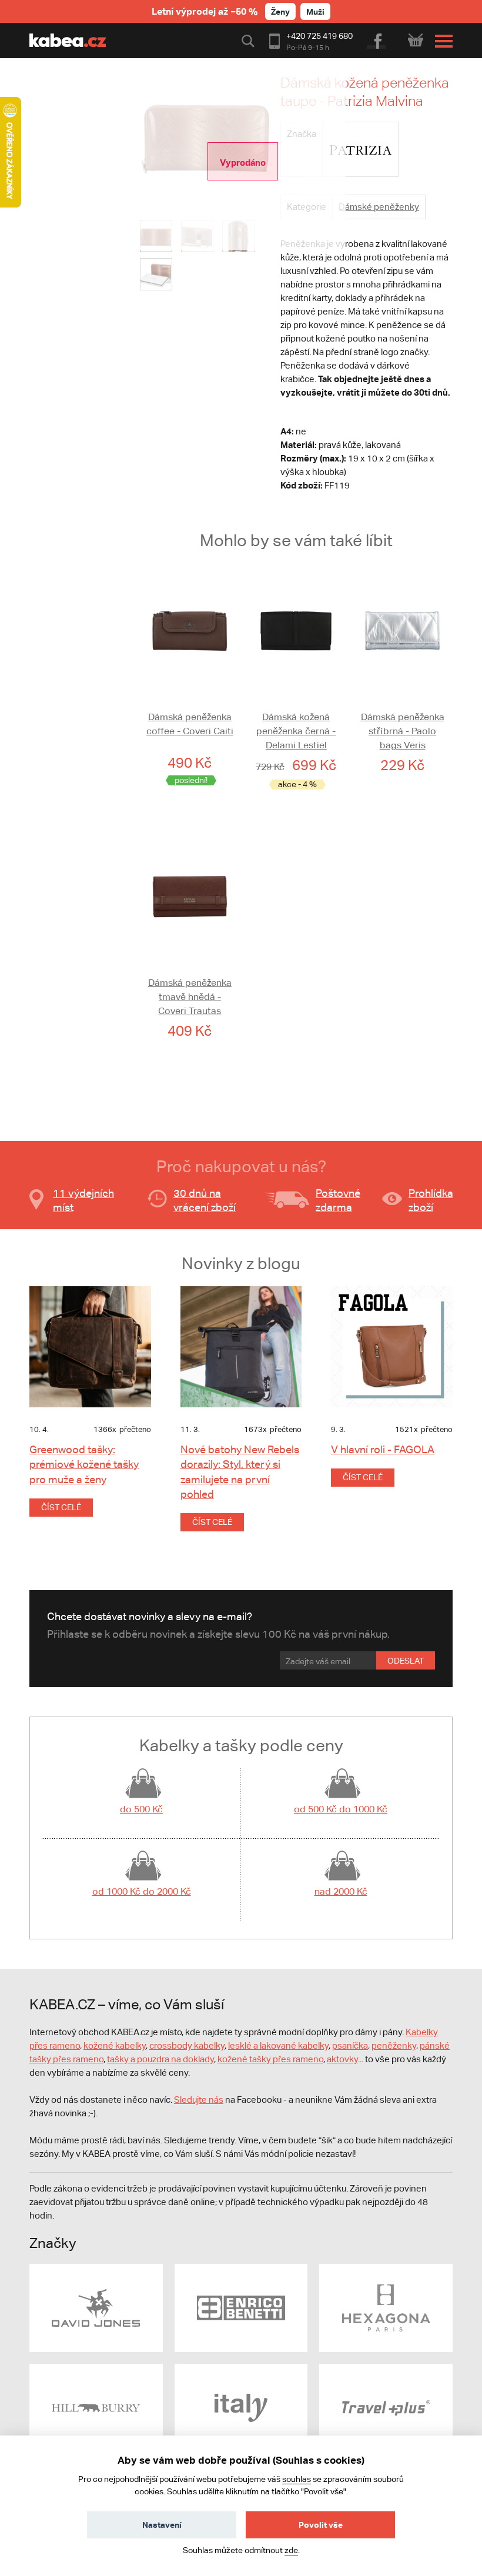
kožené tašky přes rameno (270, 2059)
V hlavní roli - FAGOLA (383, 1449)
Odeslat (406, 1661)
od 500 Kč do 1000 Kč (341, 1809)
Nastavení (162, 2525)
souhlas (297, 2479)
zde (291, 2550)
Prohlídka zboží (431, 1200)
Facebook (377, 39)
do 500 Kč (141, 1809)
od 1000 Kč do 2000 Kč (142, 1891)
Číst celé (61, 1507)
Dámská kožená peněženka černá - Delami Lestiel (296, 731)
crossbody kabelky (187, 2045)
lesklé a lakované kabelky (278, 2045)
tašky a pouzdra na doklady (160, 2059)
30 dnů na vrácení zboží (205, 1200)
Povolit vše (321, 2525)
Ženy (280, 11)
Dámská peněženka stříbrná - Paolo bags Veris (403, 731)
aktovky (342, 2059)
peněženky (394, 2045)
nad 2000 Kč (341, 1891)
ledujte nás (202, 2100)
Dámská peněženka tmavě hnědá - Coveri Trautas (190, 997)
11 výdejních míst (83, 1200)
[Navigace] (441, 41)
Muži (315, 11)
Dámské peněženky (379, 207)
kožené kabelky (115, 2045)
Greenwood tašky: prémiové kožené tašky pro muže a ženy (84, 1464)
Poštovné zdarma (338, 1200)
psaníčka (350, 2045)
